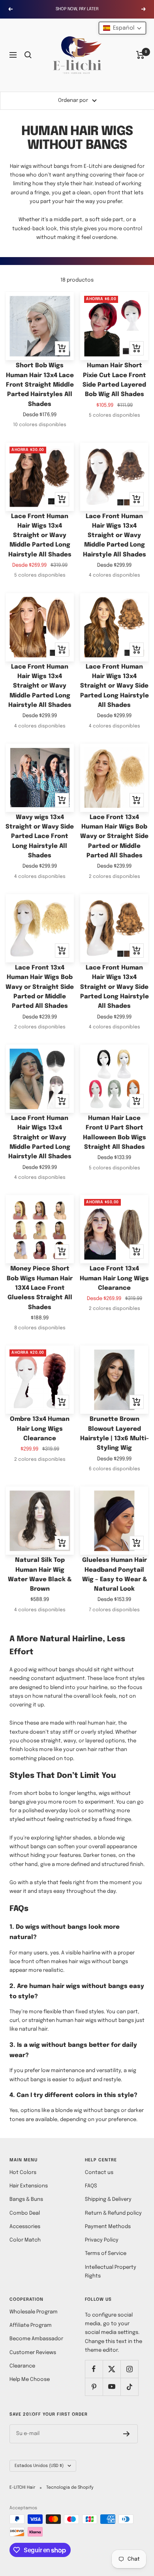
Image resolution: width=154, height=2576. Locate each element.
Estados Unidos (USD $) (39, 2466)
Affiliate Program (31, 2325)
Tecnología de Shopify (70, 2488)
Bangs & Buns (26, 2199)
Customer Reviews (33, 2353)
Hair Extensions (29, 2186)
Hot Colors (23, 2173)
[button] (122, 28)
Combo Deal (25, 2213)
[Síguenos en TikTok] (129, 2387)
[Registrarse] (127, 2434)
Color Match (25, 2240)
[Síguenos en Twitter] (112, 2369)
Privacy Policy (102, 2240)
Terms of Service (106, 2254)
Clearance (22, 2366)
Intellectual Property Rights (111, 2272)
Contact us (99, 2173)
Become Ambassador (36, 2339)
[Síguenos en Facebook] (94, 2369)
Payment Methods (108, 2227)
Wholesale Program (34, 2312)
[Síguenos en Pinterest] (94, 2387)
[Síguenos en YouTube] (112, 2387)
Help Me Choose (30, 2380)
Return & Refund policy (113, 2213)
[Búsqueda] (28, 55)
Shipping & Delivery (108, 2199)
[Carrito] (140, 55)
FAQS (91, 2186)
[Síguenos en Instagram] (129, 2369)
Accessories (25, 2227)
